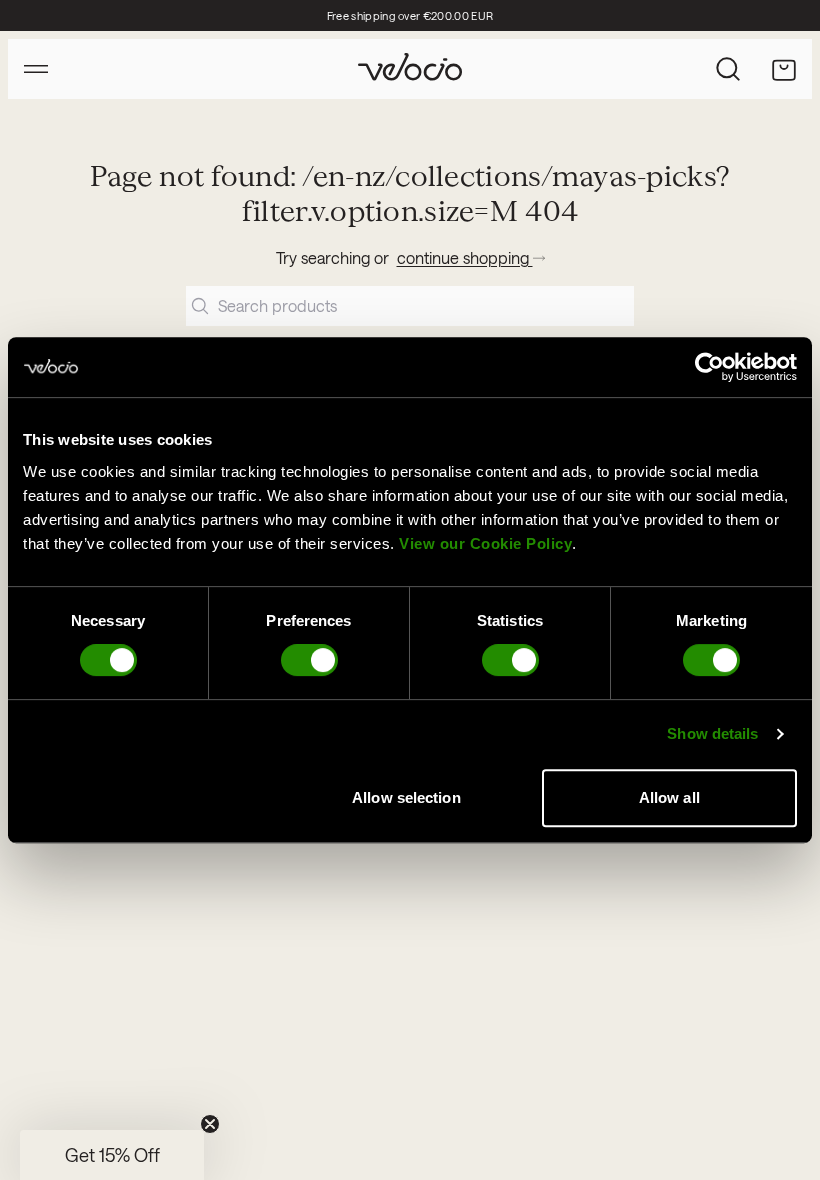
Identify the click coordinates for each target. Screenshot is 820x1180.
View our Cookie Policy (485, 543)
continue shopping (465, 257)
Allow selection (406, 797)
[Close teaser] (210, 1124)
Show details (712, 733)
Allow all (669, 797)
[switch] (309, 660)
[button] (112, 1155)
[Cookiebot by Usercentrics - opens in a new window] (709, 367)
